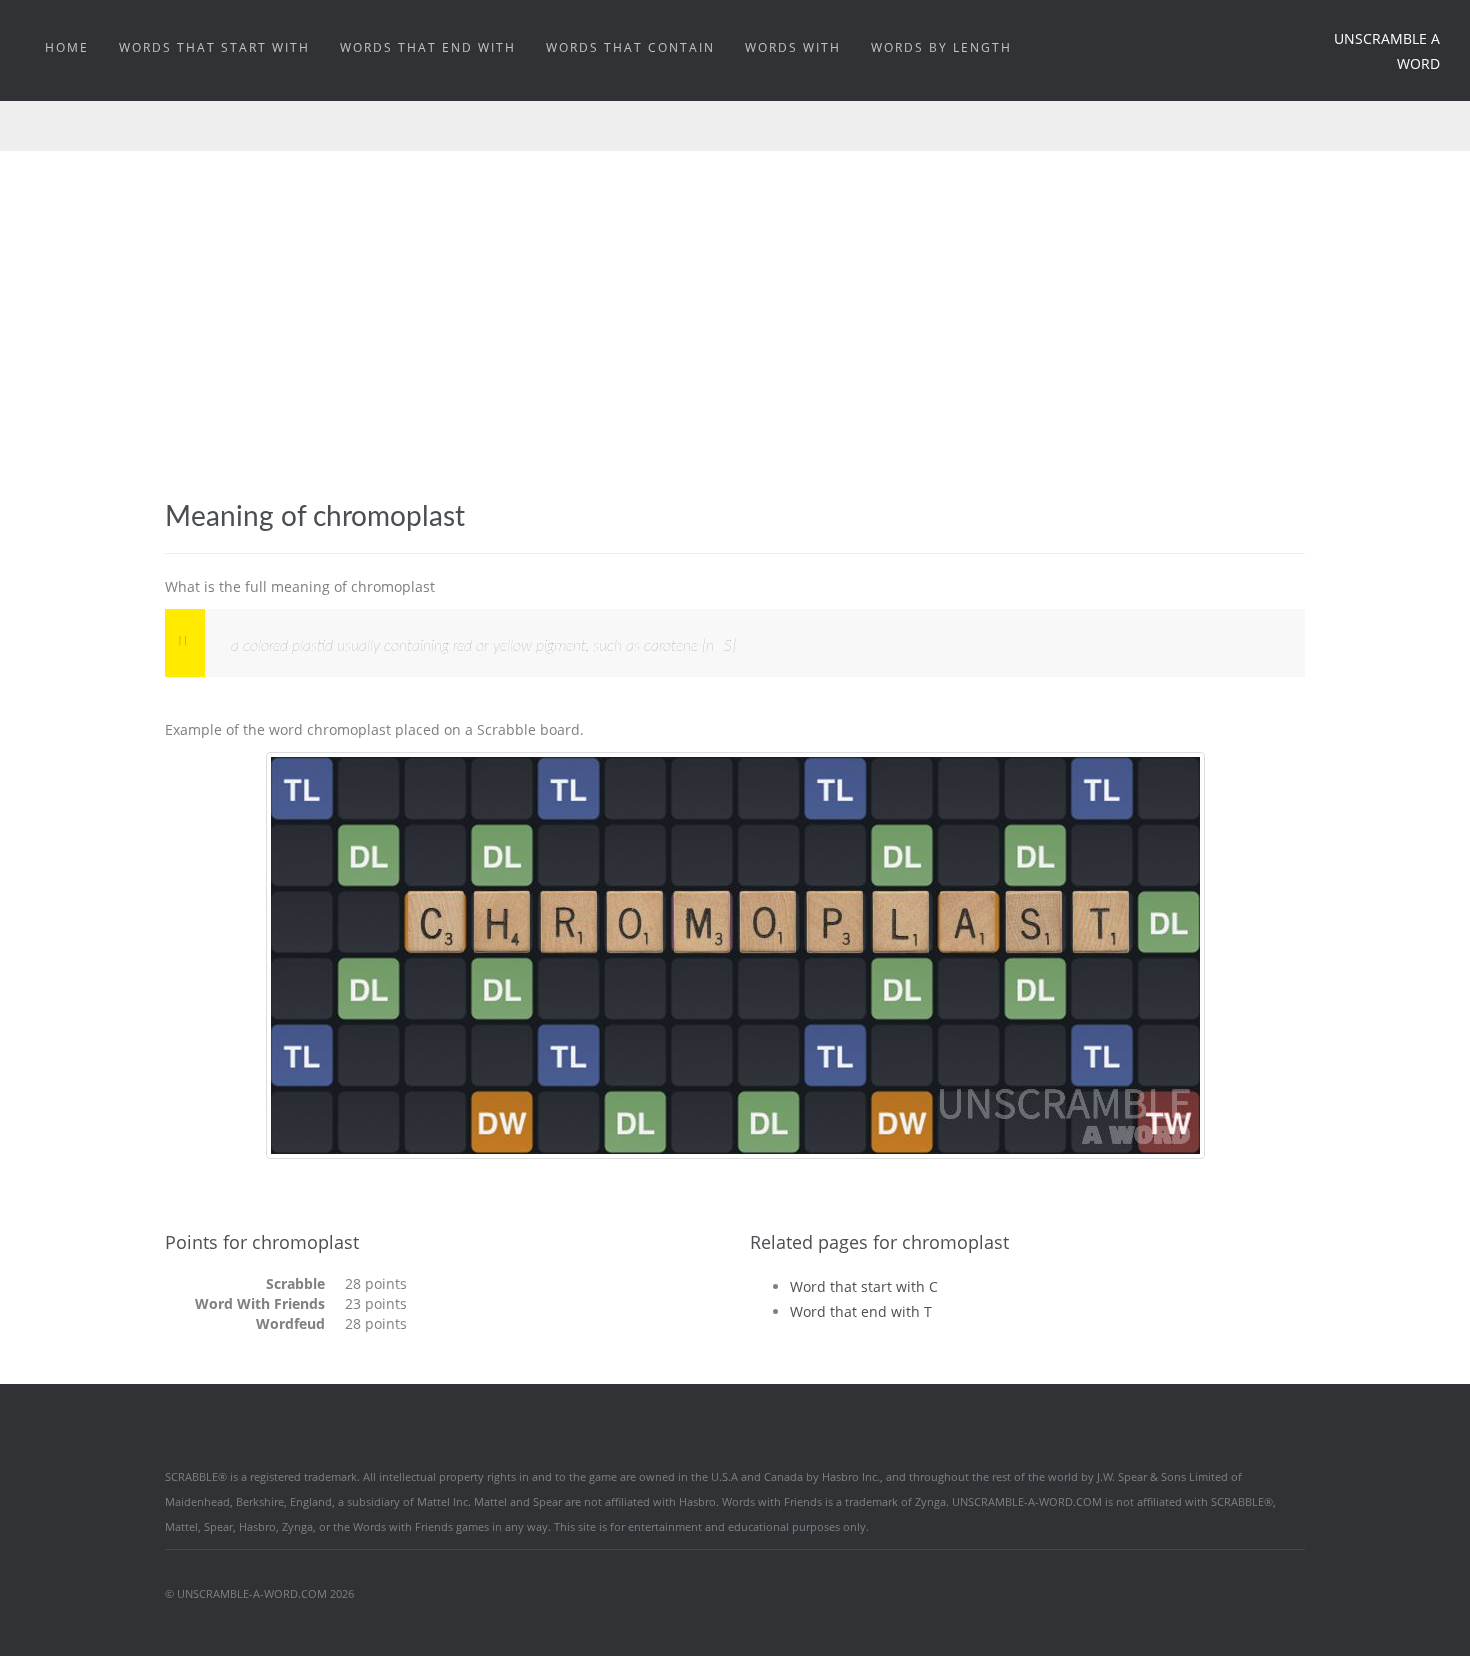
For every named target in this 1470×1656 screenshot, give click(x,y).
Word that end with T (861, 1311)
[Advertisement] (735, 301)
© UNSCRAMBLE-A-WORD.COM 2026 (259, 1593)
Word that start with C (864, 1286)
